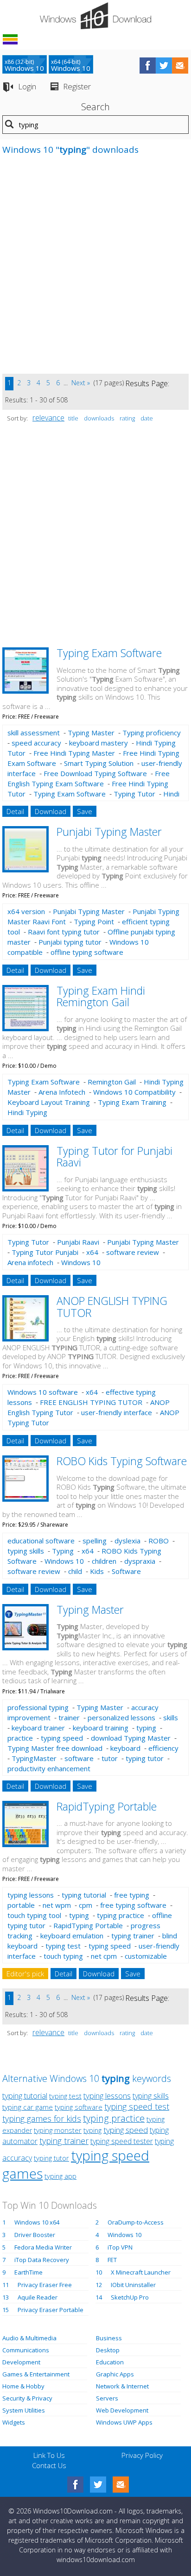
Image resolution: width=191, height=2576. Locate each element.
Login (27, 86)
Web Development (122, 2410)
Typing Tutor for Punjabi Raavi (115, 1156)
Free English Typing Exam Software (89, 778)
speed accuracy (36, 743)
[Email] (121, 2485)
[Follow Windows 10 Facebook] (148, 66)
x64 (92, 1252)
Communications (26, 2350)
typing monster (58, 2130)
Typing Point (94, 921)
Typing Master (91, 733)
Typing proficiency (152, 733)
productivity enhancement (49, 1768)
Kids (97, 1571)
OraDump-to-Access (136, 2222)
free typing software (133, 1905)
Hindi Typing (27, 1112)
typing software (79, 2107)
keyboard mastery (99, 743)
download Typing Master (131, 1738)
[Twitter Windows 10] (98, 2485)
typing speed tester (122, 2141)
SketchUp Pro (130, 2297)
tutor (110, 1758)
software (79, 1758)
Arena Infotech (62, 1092)
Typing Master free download (55, 1748)
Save (85, 811)
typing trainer (133, 1936)
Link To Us (49, 2455)
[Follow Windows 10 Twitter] (164, 66)
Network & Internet (122, 2386)
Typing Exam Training (132, 1102)
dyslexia (127, 1541)
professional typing (38, 1707)
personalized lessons (121, 1717)
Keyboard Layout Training (49, 1102)
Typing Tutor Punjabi (45, 1252)
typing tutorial (84, 1895)
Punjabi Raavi (78, 1242)
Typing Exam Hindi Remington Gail (101, 996)
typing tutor (145, 1758)
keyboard (125, 1748)
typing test (63, 1946)
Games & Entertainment (36, 2374)
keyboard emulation (72, 1936)
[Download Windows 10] (95, 16)
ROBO (159, 1541)
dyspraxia (140, 1561)
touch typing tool (34, 1915)
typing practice (121, 1915)
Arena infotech (30, 1262)
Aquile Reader (38, 2297)
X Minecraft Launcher (141, 2272)
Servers (107, 2398)
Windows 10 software (43, 1392)
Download (51, 811)
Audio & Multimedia (29, 2338)
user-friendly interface (117, 1412)
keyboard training (101, 1728)
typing (146, 1728)
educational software (41, 1541)
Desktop (108, 2350)
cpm (86, 1905)
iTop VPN (120, 2247)
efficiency (163, 1748)
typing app (60, 2176)
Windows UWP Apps (124, 2422)
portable (21, 1905)
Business (109, 2338)
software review (133, 1252)
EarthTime (29, 2272)
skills (171, 1717)
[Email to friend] (180, 66)
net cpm (104, 1956)
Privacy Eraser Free (45, 2285)
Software (126, 1571)
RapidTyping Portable (107, 1806)
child (75, 1571)
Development (21, 2362)
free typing (132, 1895)
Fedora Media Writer (43, 2247)
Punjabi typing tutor (70, 942)
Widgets (14, 2422)
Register (77, 86)
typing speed (62, 1738)
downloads (99, 418)
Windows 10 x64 (37, 2222)
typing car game (28, 2107)
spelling (95, 1541)
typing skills (26, 1551)
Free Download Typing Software (95, 773)
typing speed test (137, 2106)
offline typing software (87, 952)
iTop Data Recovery (42, 2260)
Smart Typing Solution (99, 763)
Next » (81, 383)
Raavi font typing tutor (64, 932)
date (147, 418)
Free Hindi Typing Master (74, 753)
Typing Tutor (134, 794)
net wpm (57, 1905)
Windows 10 (81, 1262)
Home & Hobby (23, 2386)
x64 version (26, 911)
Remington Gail (112, 1082)
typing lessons (31, 1895)
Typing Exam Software (109, 653)
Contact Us (49, 2465)
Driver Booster (35, 2235)
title (73, 418)
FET (112, 2260)
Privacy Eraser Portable (51, 2310)
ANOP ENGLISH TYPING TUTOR (112, 1307)
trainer (69, 1717)
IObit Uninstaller (133, 2285)
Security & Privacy (27, 2398)
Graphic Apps (115, 2374)
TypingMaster (34, 1758)
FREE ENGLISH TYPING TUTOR (91, 1402)
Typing (63, 1551)
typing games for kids (42, 2118)
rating (127, 418)
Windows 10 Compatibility (134, 1092)
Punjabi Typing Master (109, 832)
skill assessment (34, 733)
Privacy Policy (142, 2455)
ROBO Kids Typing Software (122, 1461)
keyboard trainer (38, 1728)
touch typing (63, 1956)
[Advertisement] (95, 269)
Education (110, 2362)
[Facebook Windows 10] (75, 2485)
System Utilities (24, 2410)
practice (20, 1738)
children (104, 1561)
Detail (15, 811)
